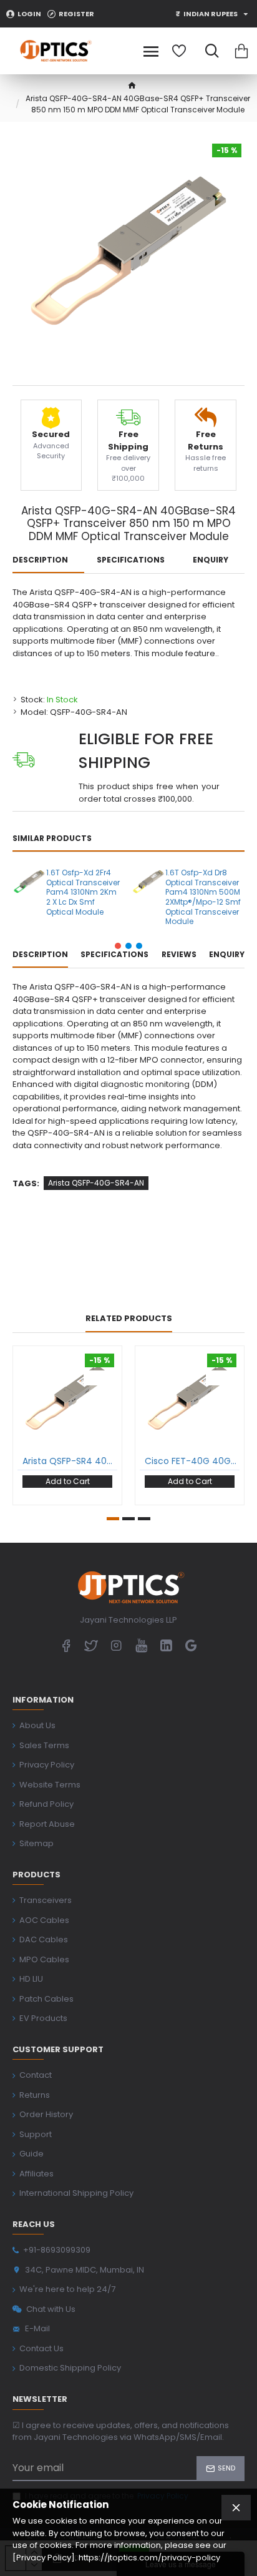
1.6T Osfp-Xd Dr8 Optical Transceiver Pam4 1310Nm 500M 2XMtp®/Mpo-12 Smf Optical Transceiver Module (203, 897)
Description (40, 560)
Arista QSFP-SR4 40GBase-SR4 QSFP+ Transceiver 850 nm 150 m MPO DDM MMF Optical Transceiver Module (70, 1461)
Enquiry (211, 560)
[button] (118, 946)
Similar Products (52, 838)
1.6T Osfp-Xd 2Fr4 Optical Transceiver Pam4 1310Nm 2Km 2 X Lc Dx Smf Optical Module (83, 892)
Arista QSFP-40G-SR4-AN (96, 1183)
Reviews (179, 955)
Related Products (129, 1319)
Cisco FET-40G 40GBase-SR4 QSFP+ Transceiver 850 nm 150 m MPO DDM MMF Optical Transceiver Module (192, 1461)
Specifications (131, 560)
